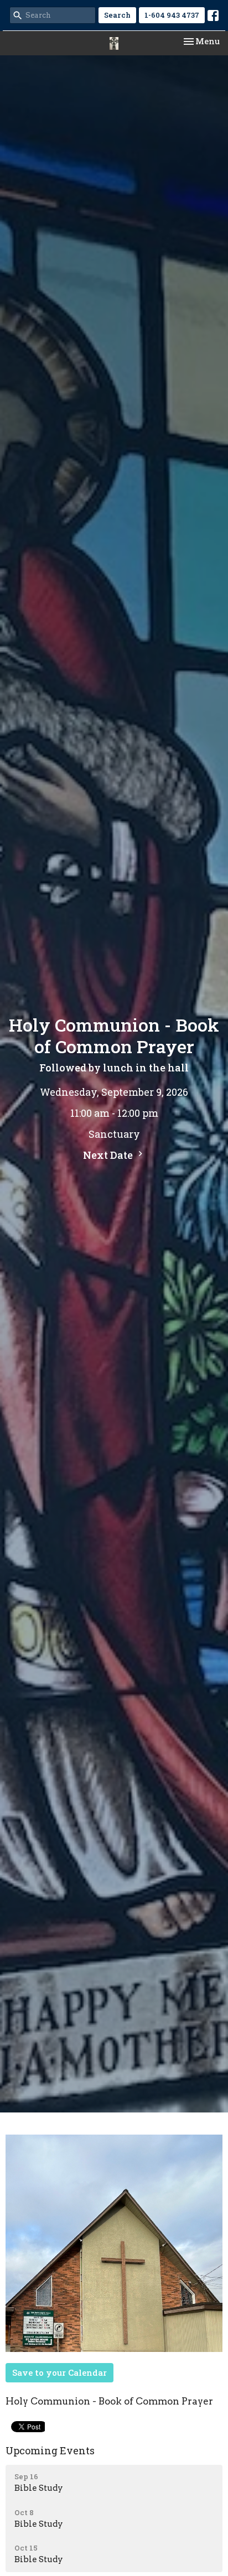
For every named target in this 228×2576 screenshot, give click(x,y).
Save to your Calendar (59, 2372)
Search (117, 15)
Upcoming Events (50, 2450)
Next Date (109, 1155)
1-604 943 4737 (172, 15)
